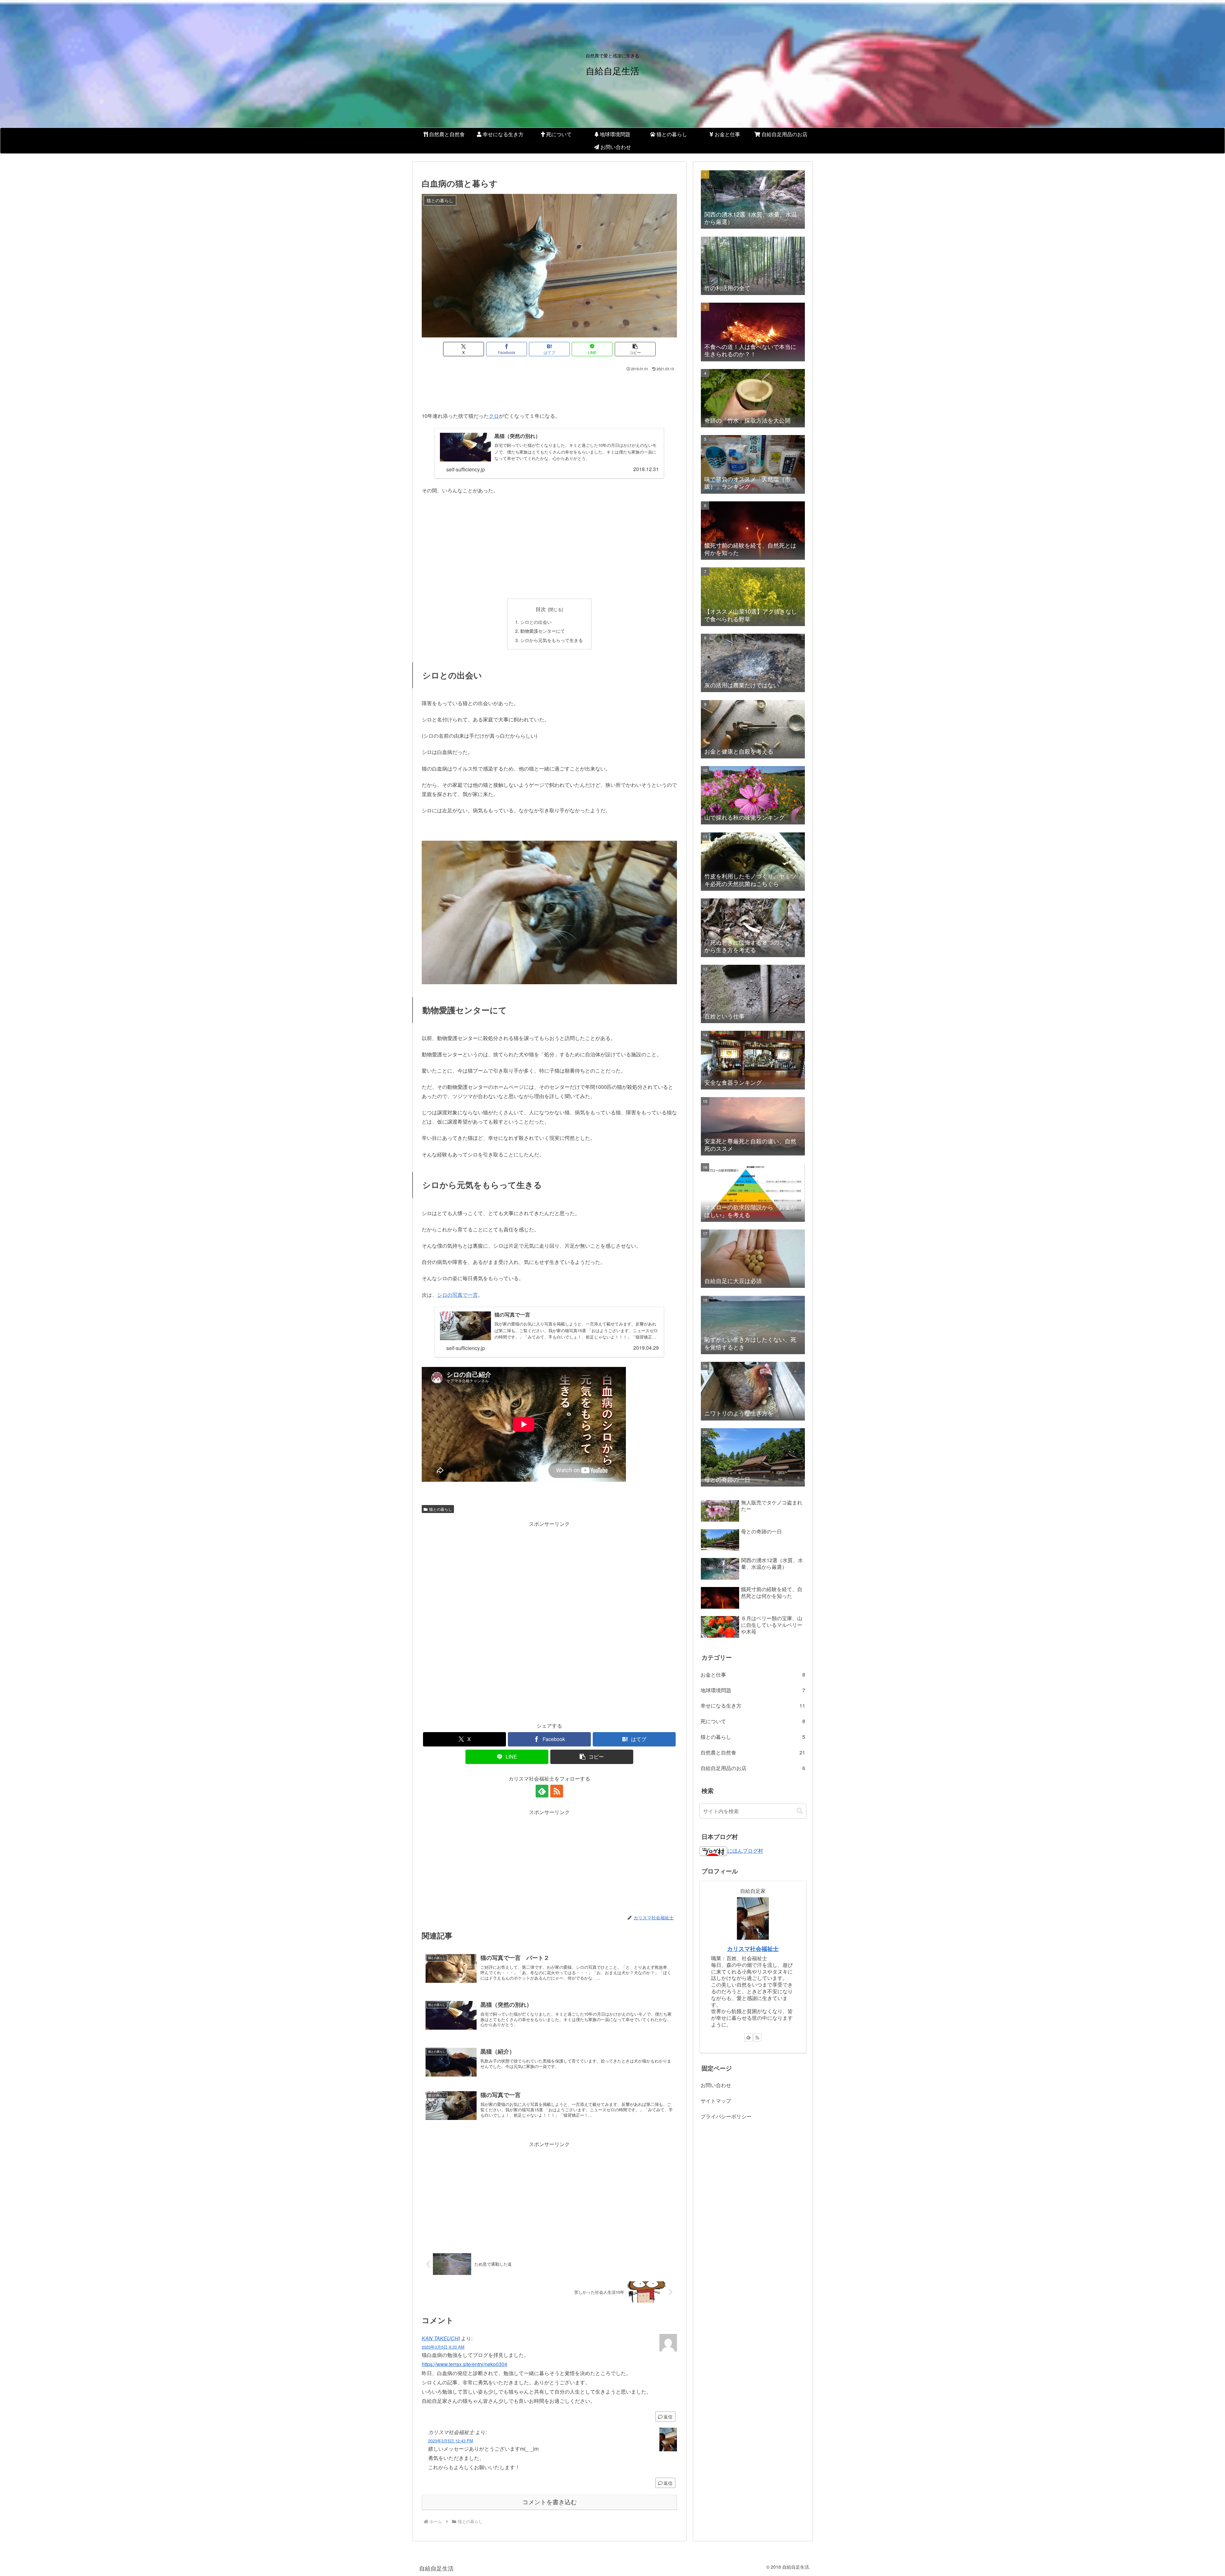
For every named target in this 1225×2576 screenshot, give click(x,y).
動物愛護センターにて (543, 631)
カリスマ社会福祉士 (753, 1949)
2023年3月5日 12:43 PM (451, 2441)
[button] (635, 349)
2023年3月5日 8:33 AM (443, 2347)
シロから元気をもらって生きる (552, 640)
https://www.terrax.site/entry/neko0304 (464, 2364)
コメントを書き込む (549, 2502)
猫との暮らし (441, 1509)
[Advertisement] (549, 390)
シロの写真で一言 (457, 1295)
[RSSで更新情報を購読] (557, 1791)
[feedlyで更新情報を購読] (542, 1791)
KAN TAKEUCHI (441, 2338)
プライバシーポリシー (726, 2116)
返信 (668, 2417)
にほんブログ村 (745, 1851)
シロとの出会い (536, 622)
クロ (494, 416)
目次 (541, 609)
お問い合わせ (716, 2085)
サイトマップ (716, 2101)
